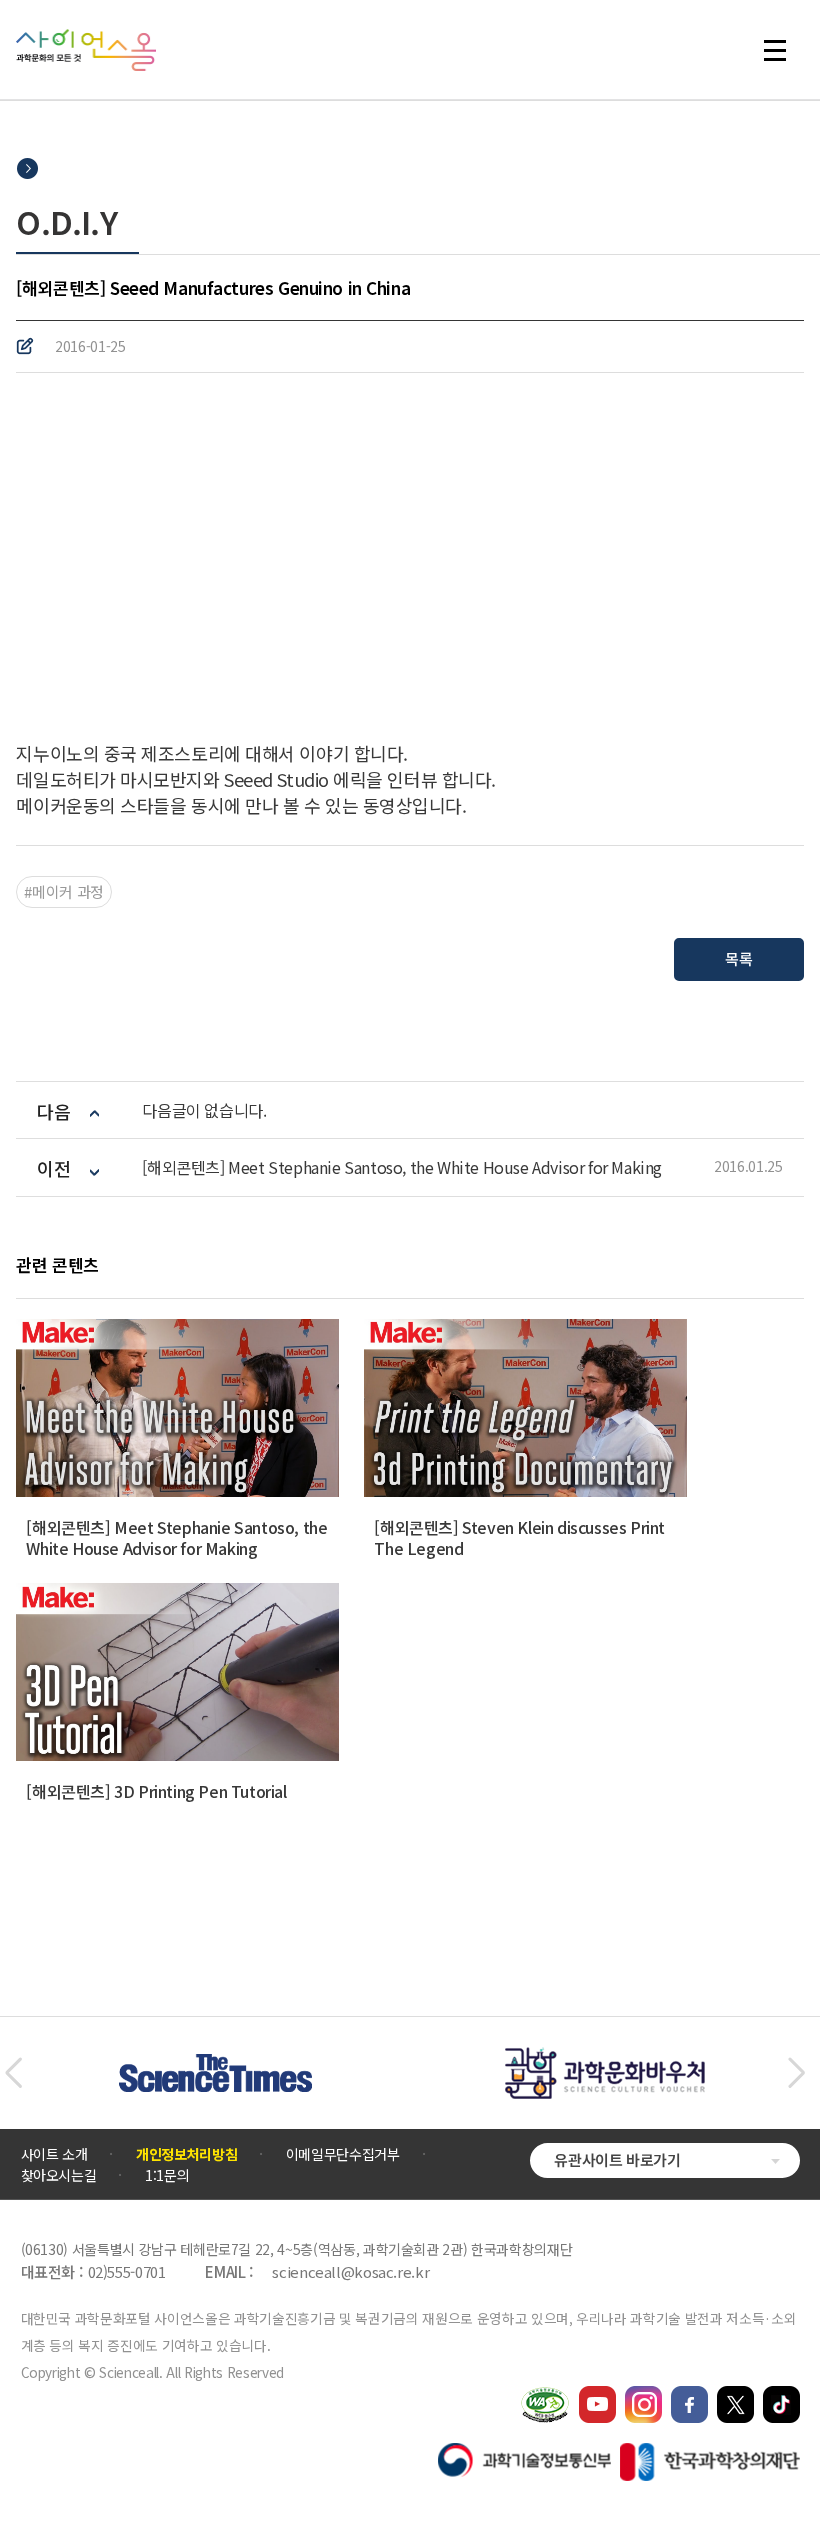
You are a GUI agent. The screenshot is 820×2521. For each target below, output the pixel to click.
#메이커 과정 (63, 891)
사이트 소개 (54, 2154)
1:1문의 (167, 2175)
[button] (13, 2073)
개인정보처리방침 (186, 2154)
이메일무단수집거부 (343, 2154)
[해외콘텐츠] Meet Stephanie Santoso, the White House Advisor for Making (402, 1167)
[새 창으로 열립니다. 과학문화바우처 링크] (605, 2057)
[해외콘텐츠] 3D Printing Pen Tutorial (156, 1791)
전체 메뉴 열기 (784, 50)
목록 (738, 958)
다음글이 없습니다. (204, 1110)
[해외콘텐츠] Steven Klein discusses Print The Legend (519, 1537)
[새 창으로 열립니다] (597, 2395)
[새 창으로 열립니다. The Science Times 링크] (215, 2064)
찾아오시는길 (59, 2175)
